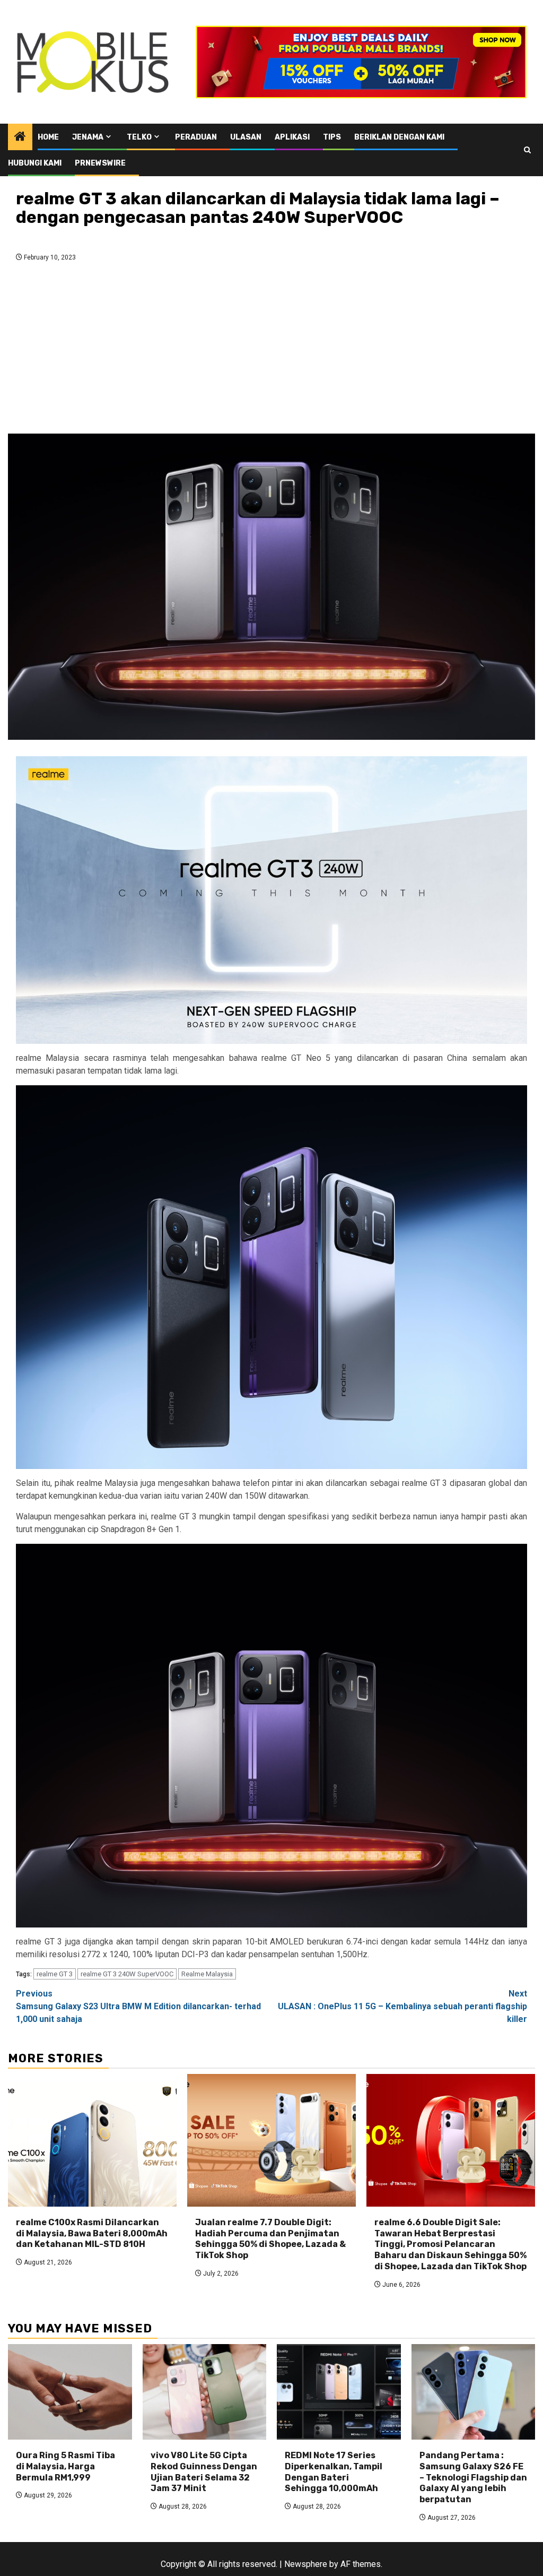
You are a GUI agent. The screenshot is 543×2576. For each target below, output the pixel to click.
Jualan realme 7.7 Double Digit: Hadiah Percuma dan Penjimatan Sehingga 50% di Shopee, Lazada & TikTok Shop (270, 2239)
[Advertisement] (271, 351)
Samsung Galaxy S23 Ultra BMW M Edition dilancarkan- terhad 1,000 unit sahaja (138, 2006)
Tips (332, 137)
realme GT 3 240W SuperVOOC (127, 1974)
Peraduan (196, 137)
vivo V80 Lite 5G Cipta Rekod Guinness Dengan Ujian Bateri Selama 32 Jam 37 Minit (204, 2472)
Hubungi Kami (35, 163)
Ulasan (246, 137)
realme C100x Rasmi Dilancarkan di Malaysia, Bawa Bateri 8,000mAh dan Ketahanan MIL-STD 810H (92, 2233)
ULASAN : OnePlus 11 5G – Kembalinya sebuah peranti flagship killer (402, 2006)
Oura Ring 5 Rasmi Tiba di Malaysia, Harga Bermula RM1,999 (65, 2466)
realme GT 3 (55, 1974)
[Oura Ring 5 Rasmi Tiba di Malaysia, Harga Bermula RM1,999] (70, 2392)
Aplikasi (292, 137)
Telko (139, 137)
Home (48, 137)
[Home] (20, 137)
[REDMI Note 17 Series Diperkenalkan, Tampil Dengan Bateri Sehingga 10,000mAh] (339, 2392)
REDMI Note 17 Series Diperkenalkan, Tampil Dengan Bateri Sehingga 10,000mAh (334, 2472)
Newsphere (306, 2564)
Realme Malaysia (207, 1974)
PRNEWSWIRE (100, 163)
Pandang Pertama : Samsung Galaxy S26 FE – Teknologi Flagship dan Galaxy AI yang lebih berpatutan (473, 2477)
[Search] (527, 150)
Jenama (88, 137)
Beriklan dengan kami (399, 137)
